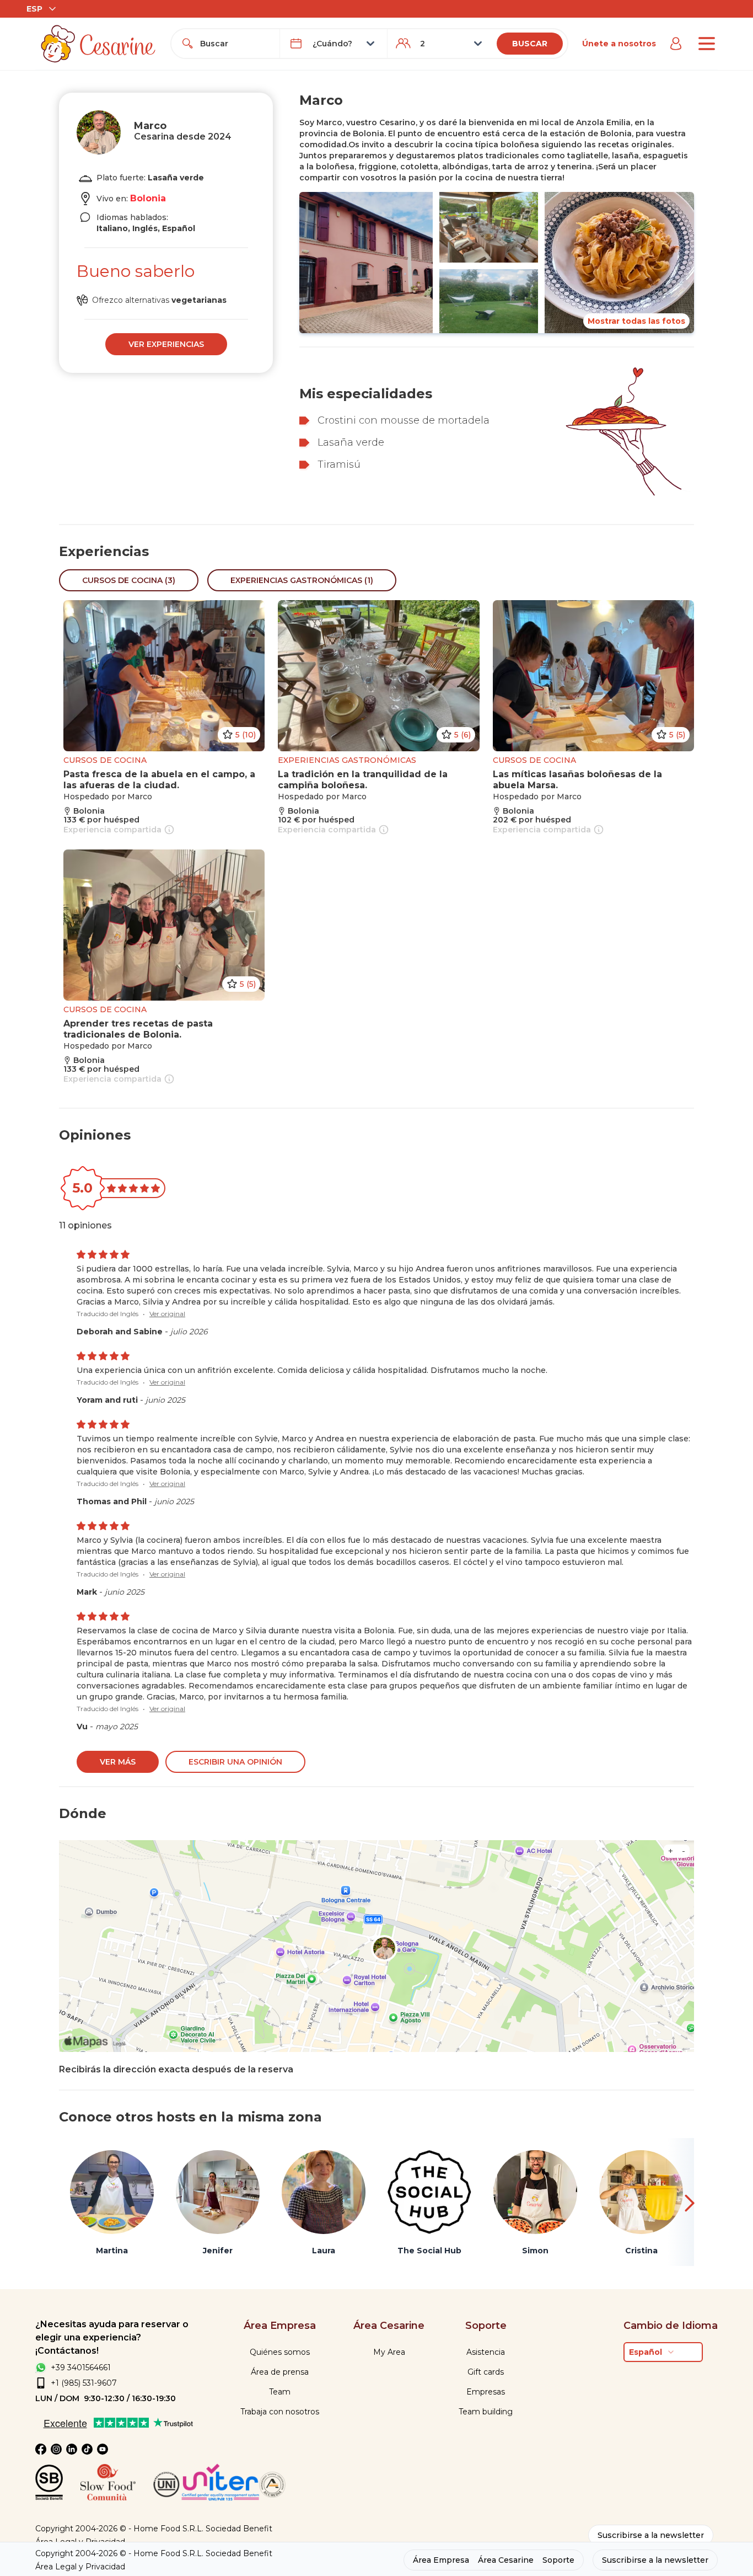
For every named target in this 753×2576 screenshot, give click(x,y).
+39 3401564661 (81, 2367)
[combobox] (235, 44)
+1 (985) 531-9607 (84, 2383)
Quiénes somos (280, 2352)
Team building (486, 2412)
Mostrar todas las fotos (636, 321)
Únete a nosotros (619, 44)
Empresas (486, 2392)
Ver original (167, 1314)
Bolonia (148, 198)
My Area (389, 2352)
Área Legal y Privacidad (80, 2567)
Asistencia (486, 2352)
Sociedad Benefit (239, 2529)
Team (280, 2392)
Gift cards (486, 2372)
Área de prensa (280, 2372)
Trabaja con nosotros (280, 2412)
